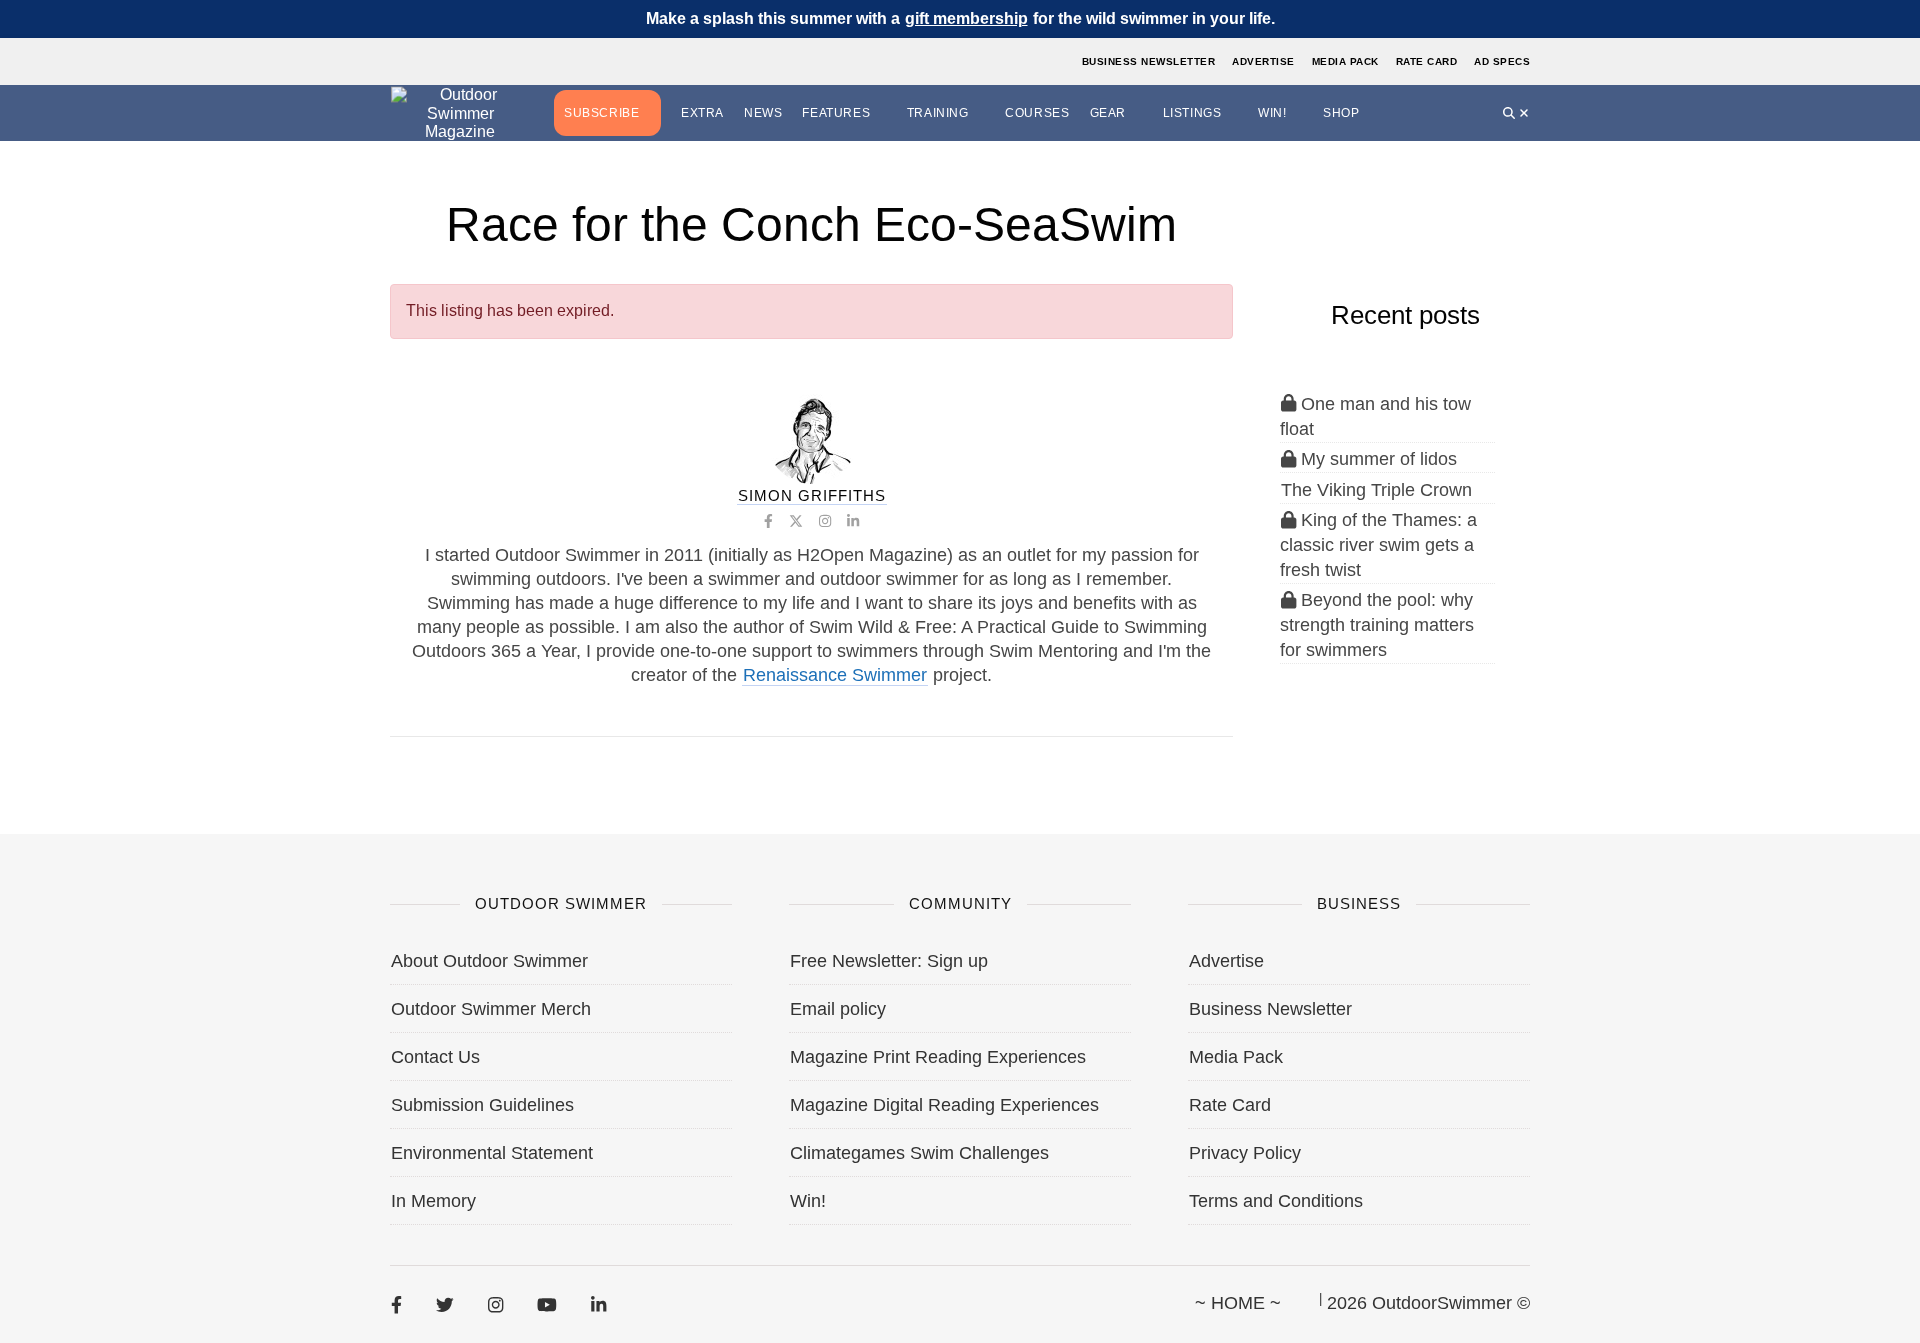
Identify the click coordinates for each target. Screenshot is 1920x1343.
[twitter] (445, 1304)
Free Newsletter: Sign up (889, 961)
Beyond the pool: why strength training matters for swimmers (1377, 625)
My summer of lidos (1376, 459)
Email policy (838, 1009)
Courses (1037, 113)
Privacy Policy (1245, 1153)
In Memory (433, 1201)
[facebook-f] (396, 1304)
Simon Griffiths (812, 495)
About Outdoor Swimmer (489, 961)
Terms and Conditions (1276, 1201)
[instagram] (495, 1304)
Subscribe (601, 113)
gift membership (966, 18)
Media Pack (1345, 61)
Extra (702, 113)
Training (938, 113)
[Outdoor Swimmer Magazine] (460, 113)
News (763, 113)
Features (836, 113)
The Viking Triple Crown (1376, 490)
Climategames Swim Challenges (919, 1153)
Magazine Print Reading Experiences (938, 1057)
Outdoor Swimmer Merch (491, 1009)
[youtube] (547, 1304)
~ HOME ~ (1238, 1303)
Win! (1272, 113)
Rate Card (1427, 61)
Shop (1341, 113)
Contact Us (435, 1057)
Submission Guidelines (482, 1105)
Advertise (1263, 61)
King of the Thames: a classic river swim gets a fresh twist (1378, 545)
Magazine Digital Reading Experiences (944, 1105)
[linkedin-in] (598, 1304)
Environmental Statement (492, 1153)
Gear (1108, 113)
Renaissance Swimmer (835, 675)
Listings (1192, 113)
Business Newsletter (1149, 61)
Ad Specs (1502, 61)
